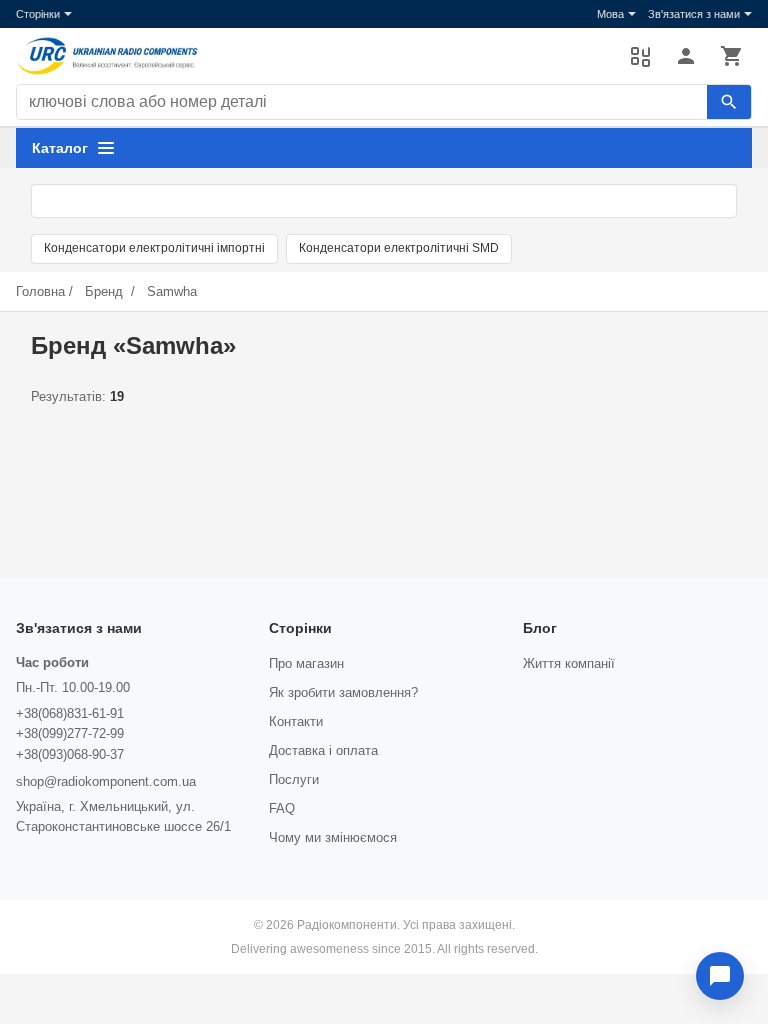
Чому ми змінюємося (333, 837)
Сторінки (38, 14)
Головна (40, 291)
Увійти (686, 56)
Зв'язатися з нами (694, 14)
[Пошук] (729, 102)
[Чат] (720, 976)
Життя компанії (569, 663)
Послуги (294, 779)
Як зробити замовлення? (343, 692)
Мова (610, 14)
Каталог (60, 148)
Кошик (732, 56)
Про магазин (306, 663)
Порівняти (640, 56)
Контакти (296, 721)
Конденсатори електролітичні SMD (399, 248)
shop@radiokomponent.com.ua (106, 781)
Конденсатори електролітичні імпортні (154, 248)
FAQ (282, 808)
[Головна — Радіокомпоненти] (313, 56)
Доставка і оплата (323, 750)
